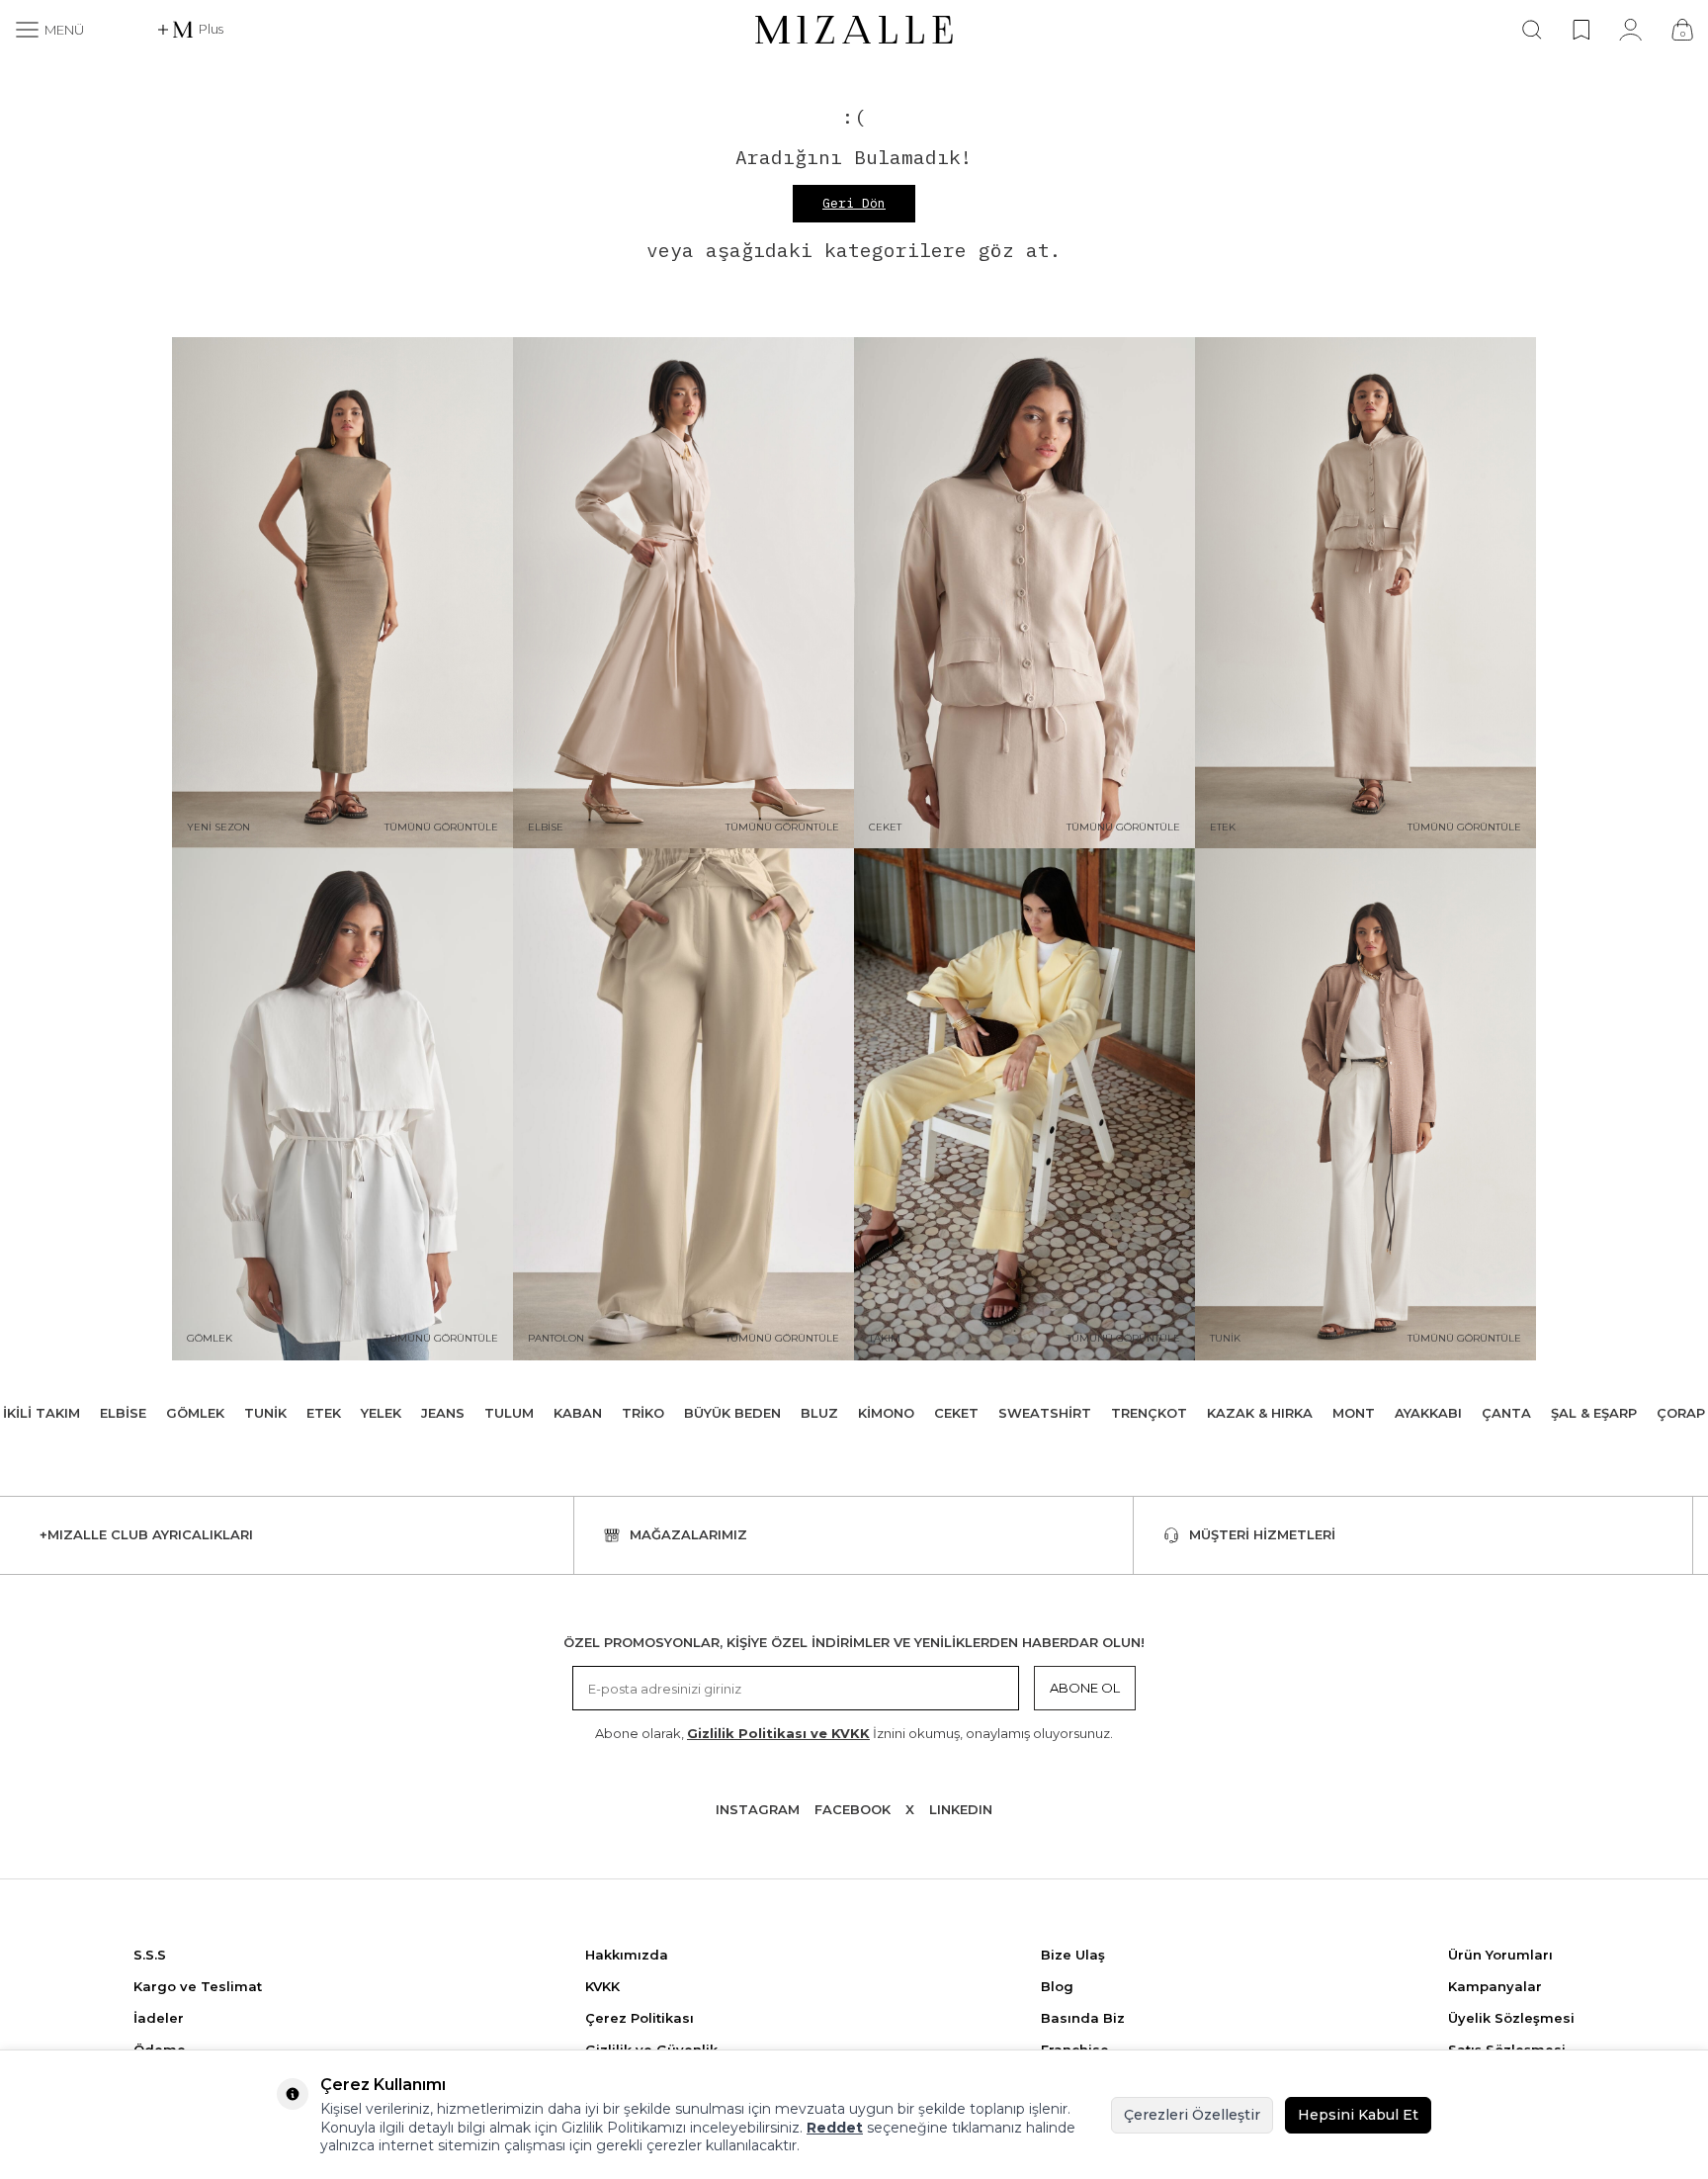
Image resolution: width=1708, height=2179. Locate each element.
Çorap (1681, 1413)
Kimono (886, 1413)
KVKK (602, 1986)
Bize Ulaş (1073, 1955)
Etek (324, 1413)
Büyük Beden (732, 1413)
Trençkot (1149, 1413)
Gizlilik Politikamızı (624, 2128)
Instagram (758, 1809)
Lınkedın (961, 1809)
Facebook (853, 1809)
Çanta (1506, 1413)
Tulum (509, 1413)
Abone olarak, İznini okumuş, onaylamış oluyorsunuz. (854, 1733)
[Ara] (1532, 30)
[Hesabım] (1630, 30)
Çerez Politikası (640, 2018)
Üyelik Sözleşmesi (1511, 2018)
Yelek (381, 1413)
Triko (643, 1413)
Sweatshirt (1045, 1413)
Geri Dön (854, 203)
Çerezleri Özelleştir (1192, 2115)
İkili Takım (42, 1413)
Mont (1354, 1413)
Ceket (956, 1413)
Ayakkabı (1428, 1413)
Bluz (819, 1413)
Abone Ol (1085, 1688)
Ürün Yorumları (1500, 1955)
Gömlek (195, 1413)
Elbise (123, 1413)
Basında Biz (1083, 2018)
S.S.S (150, 1955)
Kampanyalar (1495, 1986)
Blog (1057, 1986)
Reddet (835, 2128)
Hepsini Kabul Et (1358, 2115)
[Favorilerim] (1581, 30)
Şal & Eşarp (1594, 1413)
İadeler (159, 2018)
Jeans (443, 1413)
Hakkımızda (627, 1955)
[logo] (854, 30)
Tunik (265, 1413)
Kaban (578, 1413)
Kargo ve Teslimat (198, 1986)
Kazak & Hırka (1260, 1413)
